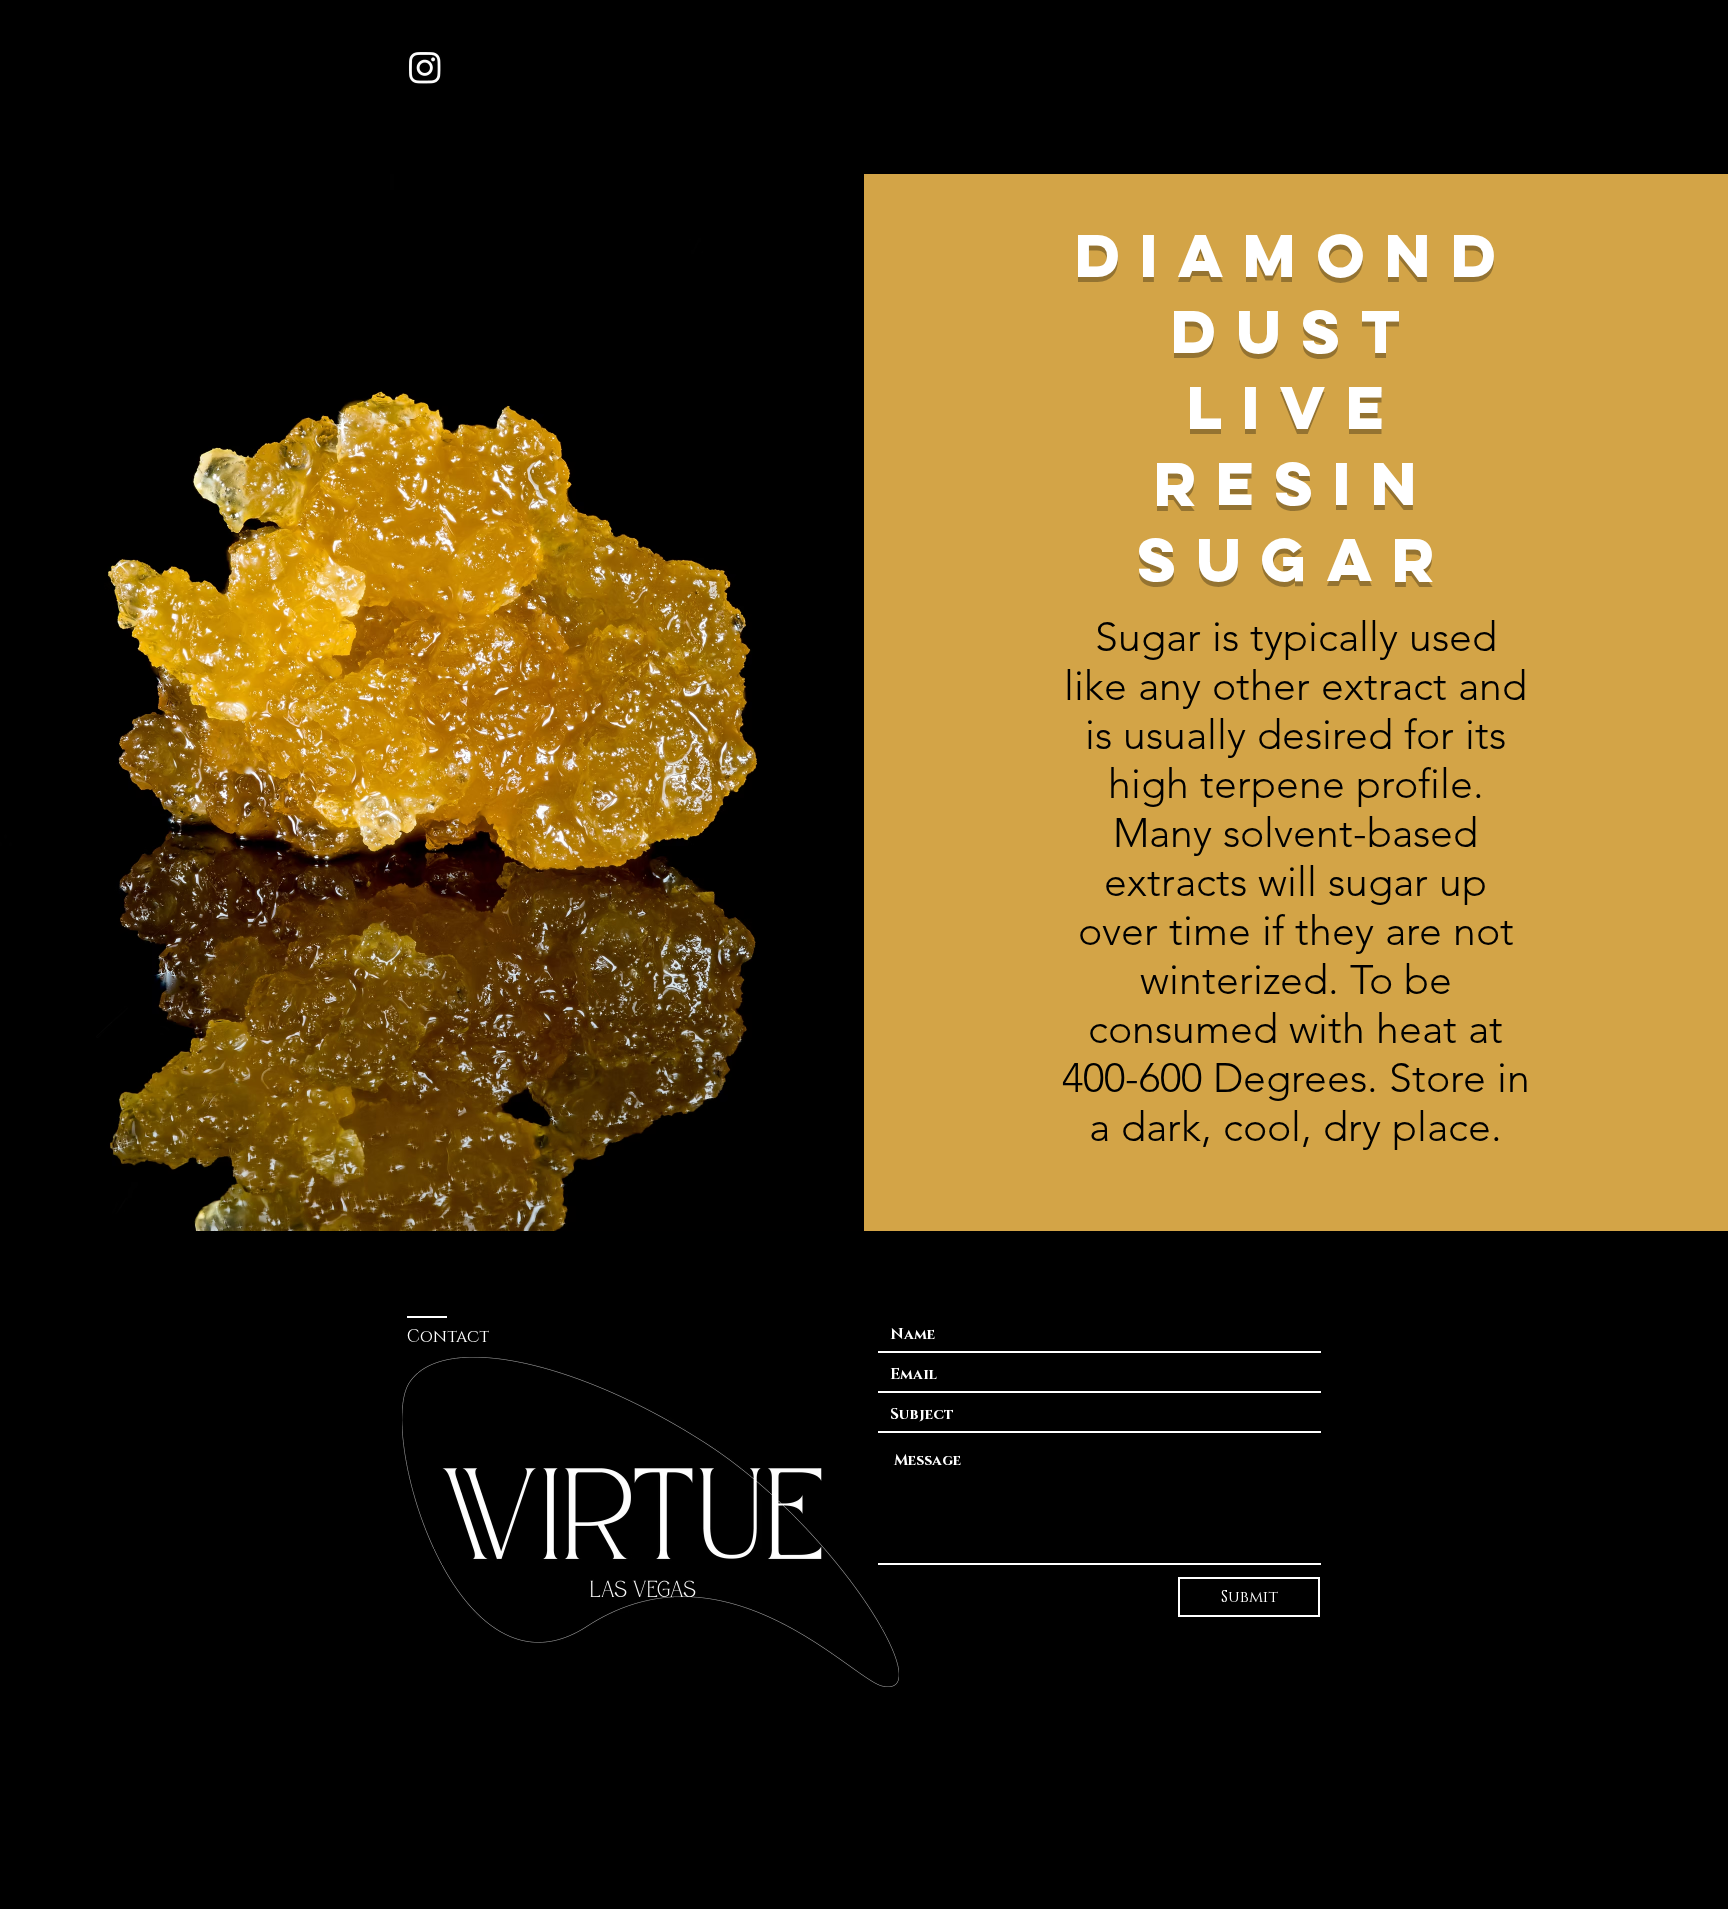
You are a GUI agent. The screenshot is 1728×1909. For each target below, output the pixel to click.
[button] (1301, 67)
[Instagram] (425, 67)
